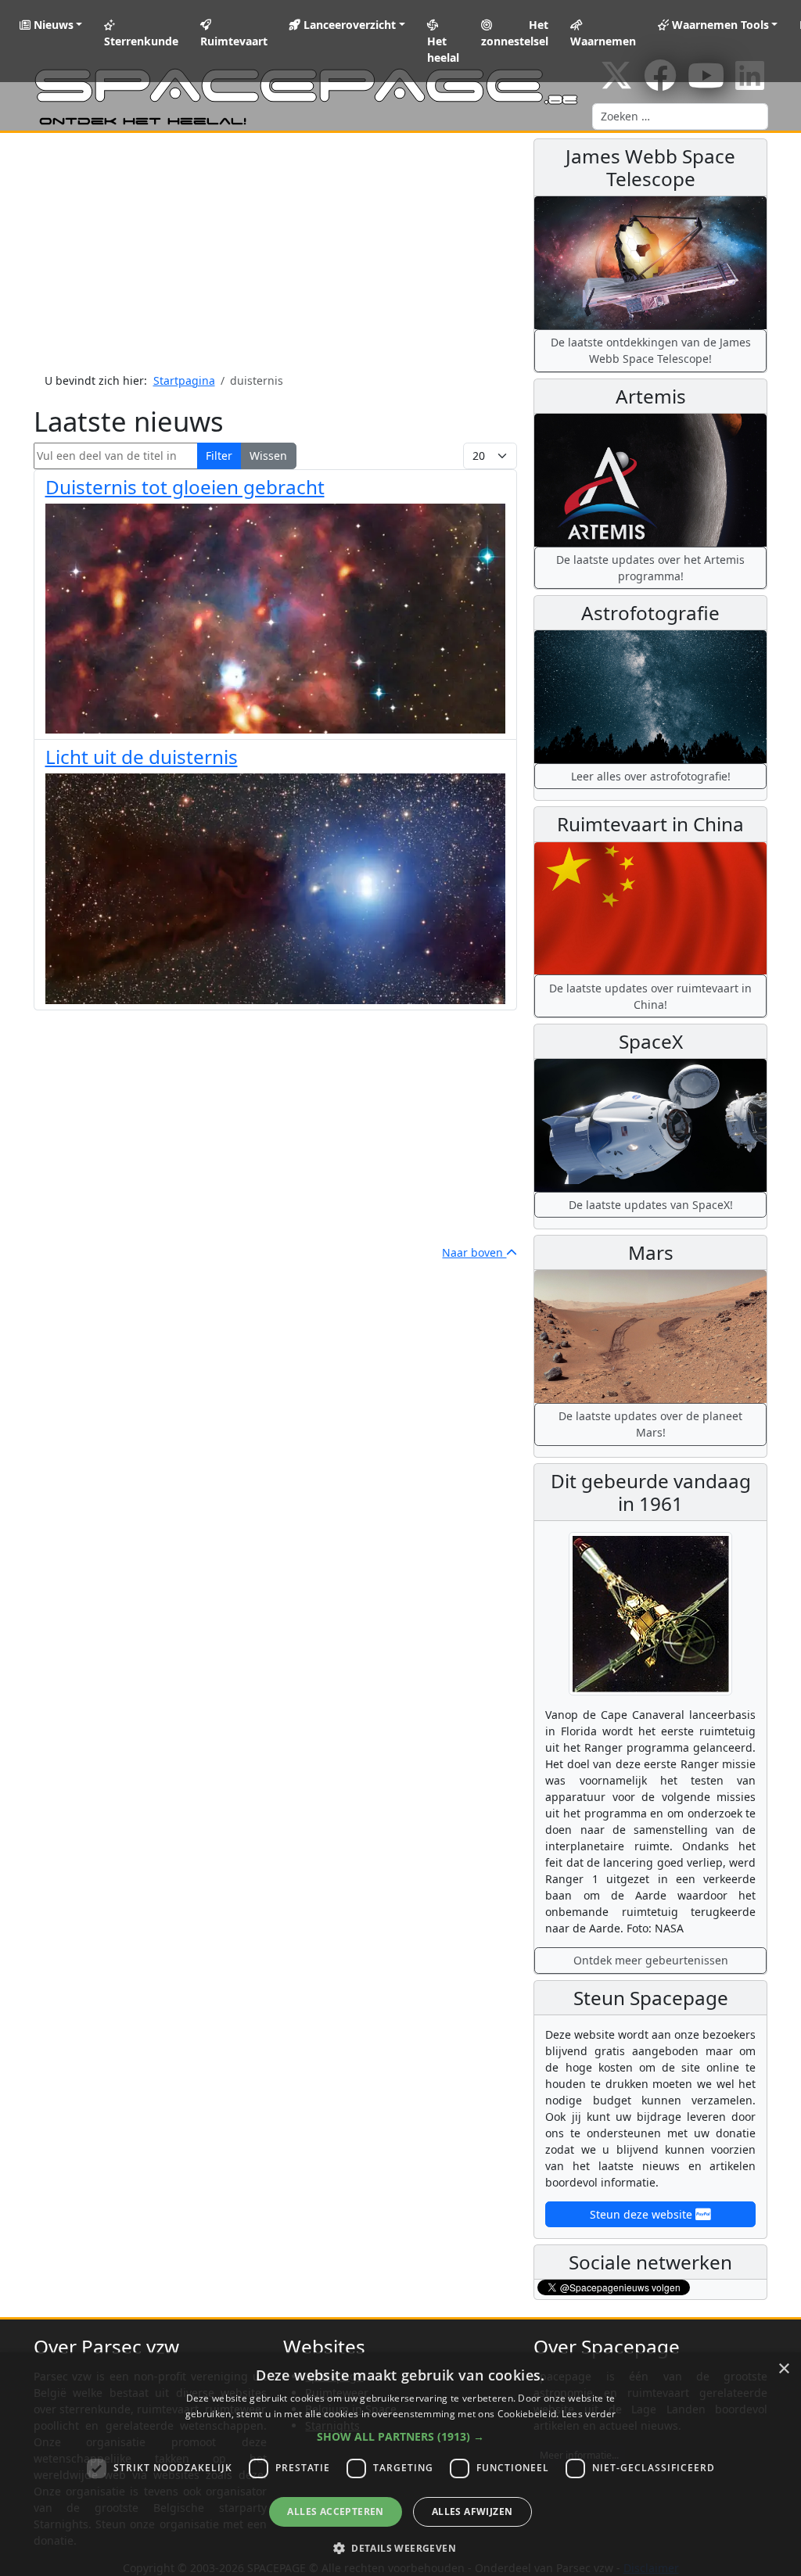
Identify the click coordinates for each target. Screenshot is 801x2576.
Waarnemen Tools (719, 25)
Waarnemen (603, 41)
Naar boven (474, 1252)
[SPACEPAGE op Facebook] (660, 83)
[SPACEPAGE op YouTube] (706, 83)
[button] (400, 2436)
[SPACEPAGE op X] (616, 83)
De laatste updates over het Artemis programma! (650, 568)
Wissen (268, 456)
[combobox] (680, 117)
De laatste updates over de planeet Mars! (650, 1424)
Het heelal (443, 49)
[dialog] (400, 2464)
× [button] (783, 2369)
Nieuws (52, 25)
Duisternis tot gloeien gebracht (185, 487)
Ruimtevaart (234, 41)
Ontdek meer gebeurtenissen (651, 1960)
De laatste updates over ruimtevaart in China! (650, 996)
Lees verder (589, 2414)
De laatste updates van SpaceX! (651, 1205)
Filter (219, 456)
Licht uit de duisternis (142, 757)
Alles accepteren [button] (335, 2511)
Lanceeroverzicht (348, 25)
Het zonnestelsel (515, 33)
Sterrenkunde (141, 41)
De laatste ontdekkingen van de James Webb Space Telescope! (651, 350)
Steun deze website (643, 2214)
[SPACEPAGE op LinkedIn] (750, 83)
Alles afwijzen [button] (472, 2511)
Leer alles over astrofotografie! (651, 776)
